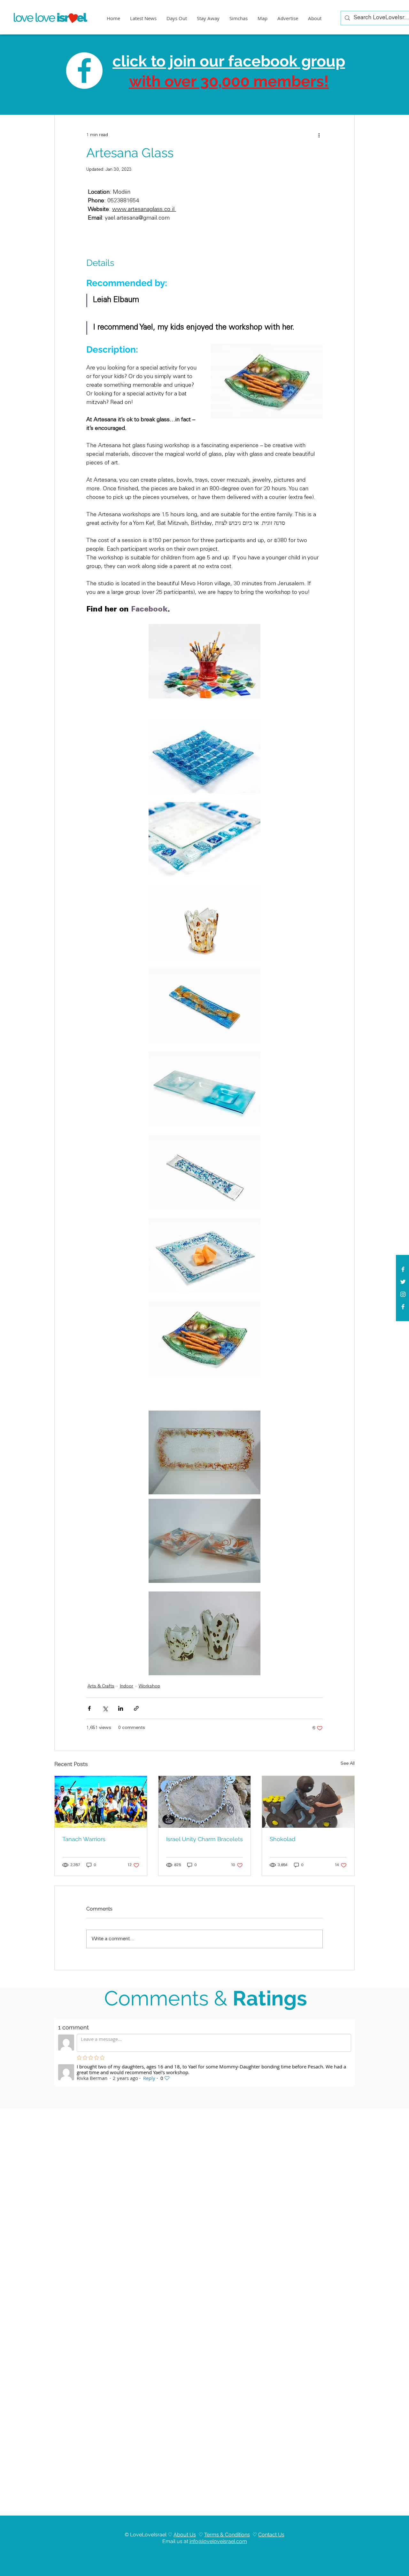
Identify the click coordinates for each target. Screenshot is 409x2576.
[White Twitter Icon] (403, 1282)
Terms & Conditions (227, 2535)
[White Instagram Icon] (403, 1294)
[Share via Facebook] (89, 1708)
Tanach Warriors (84, 1839)
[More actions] (319, 135)
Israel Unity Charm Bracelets (204, 1839)
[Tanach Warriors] (101, 1802)
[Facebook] (403, 1307)
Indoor (127, 1686)
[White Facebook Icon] (403, 1269)
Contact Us (271, 2535)
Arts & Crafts (101, 1686)
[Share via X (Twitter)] (105, 1708)
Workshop (149, 1686)
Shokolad (282, 1839)
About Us (185, 2535)
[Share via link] (136, 1708)
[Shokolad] (308, 1802)
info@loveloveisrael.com (218, 2541)
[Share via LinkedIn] (121, 1708)
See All (348, 1764)
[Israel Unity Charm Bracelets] (205, 1802)
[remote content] (258, 237)
